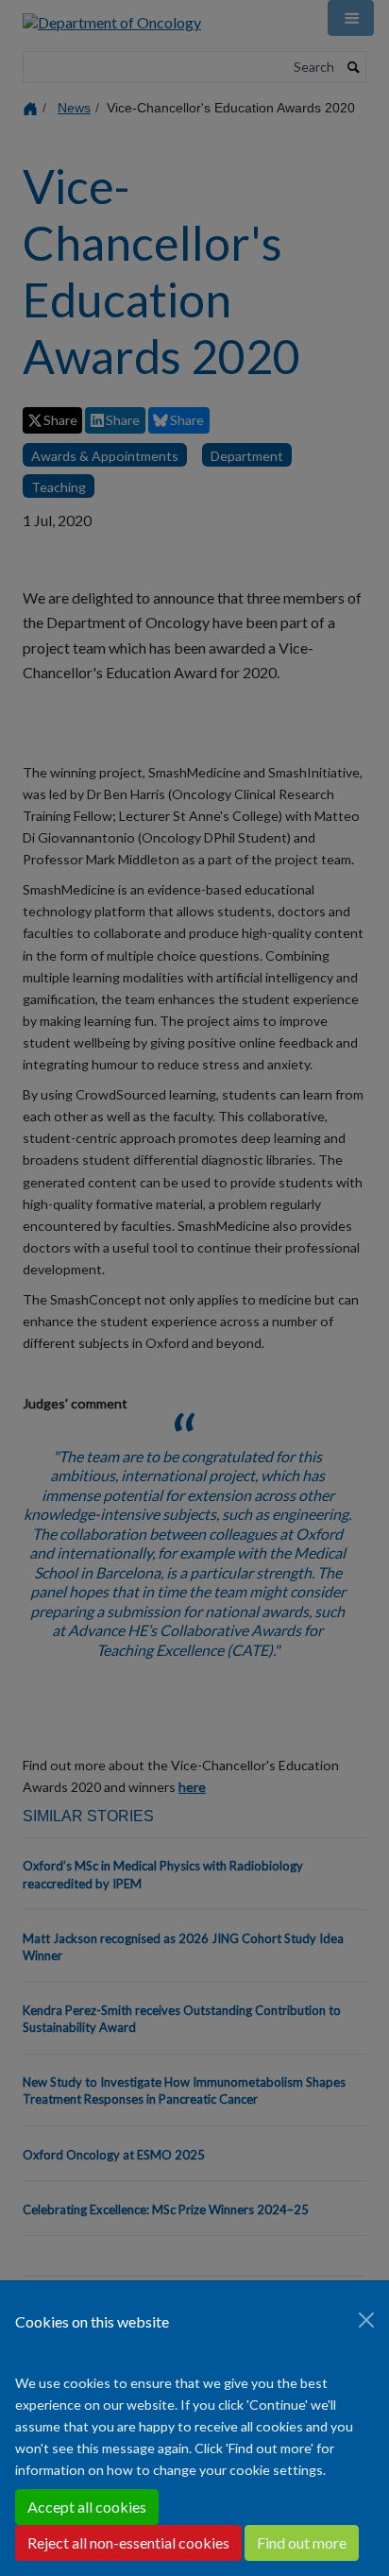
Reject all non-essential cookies (128, 2542)
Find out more (302, 2542)
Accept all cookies (87, 2507)
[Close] (366, 2320)
